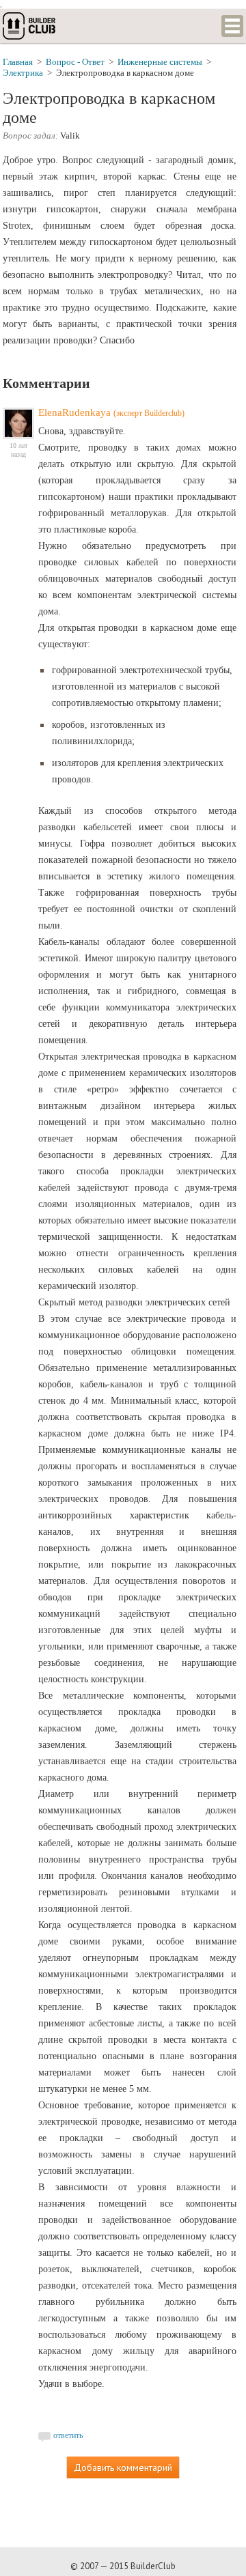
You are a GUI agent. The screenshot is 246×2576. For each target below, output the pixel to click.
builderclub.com (30, 26)
